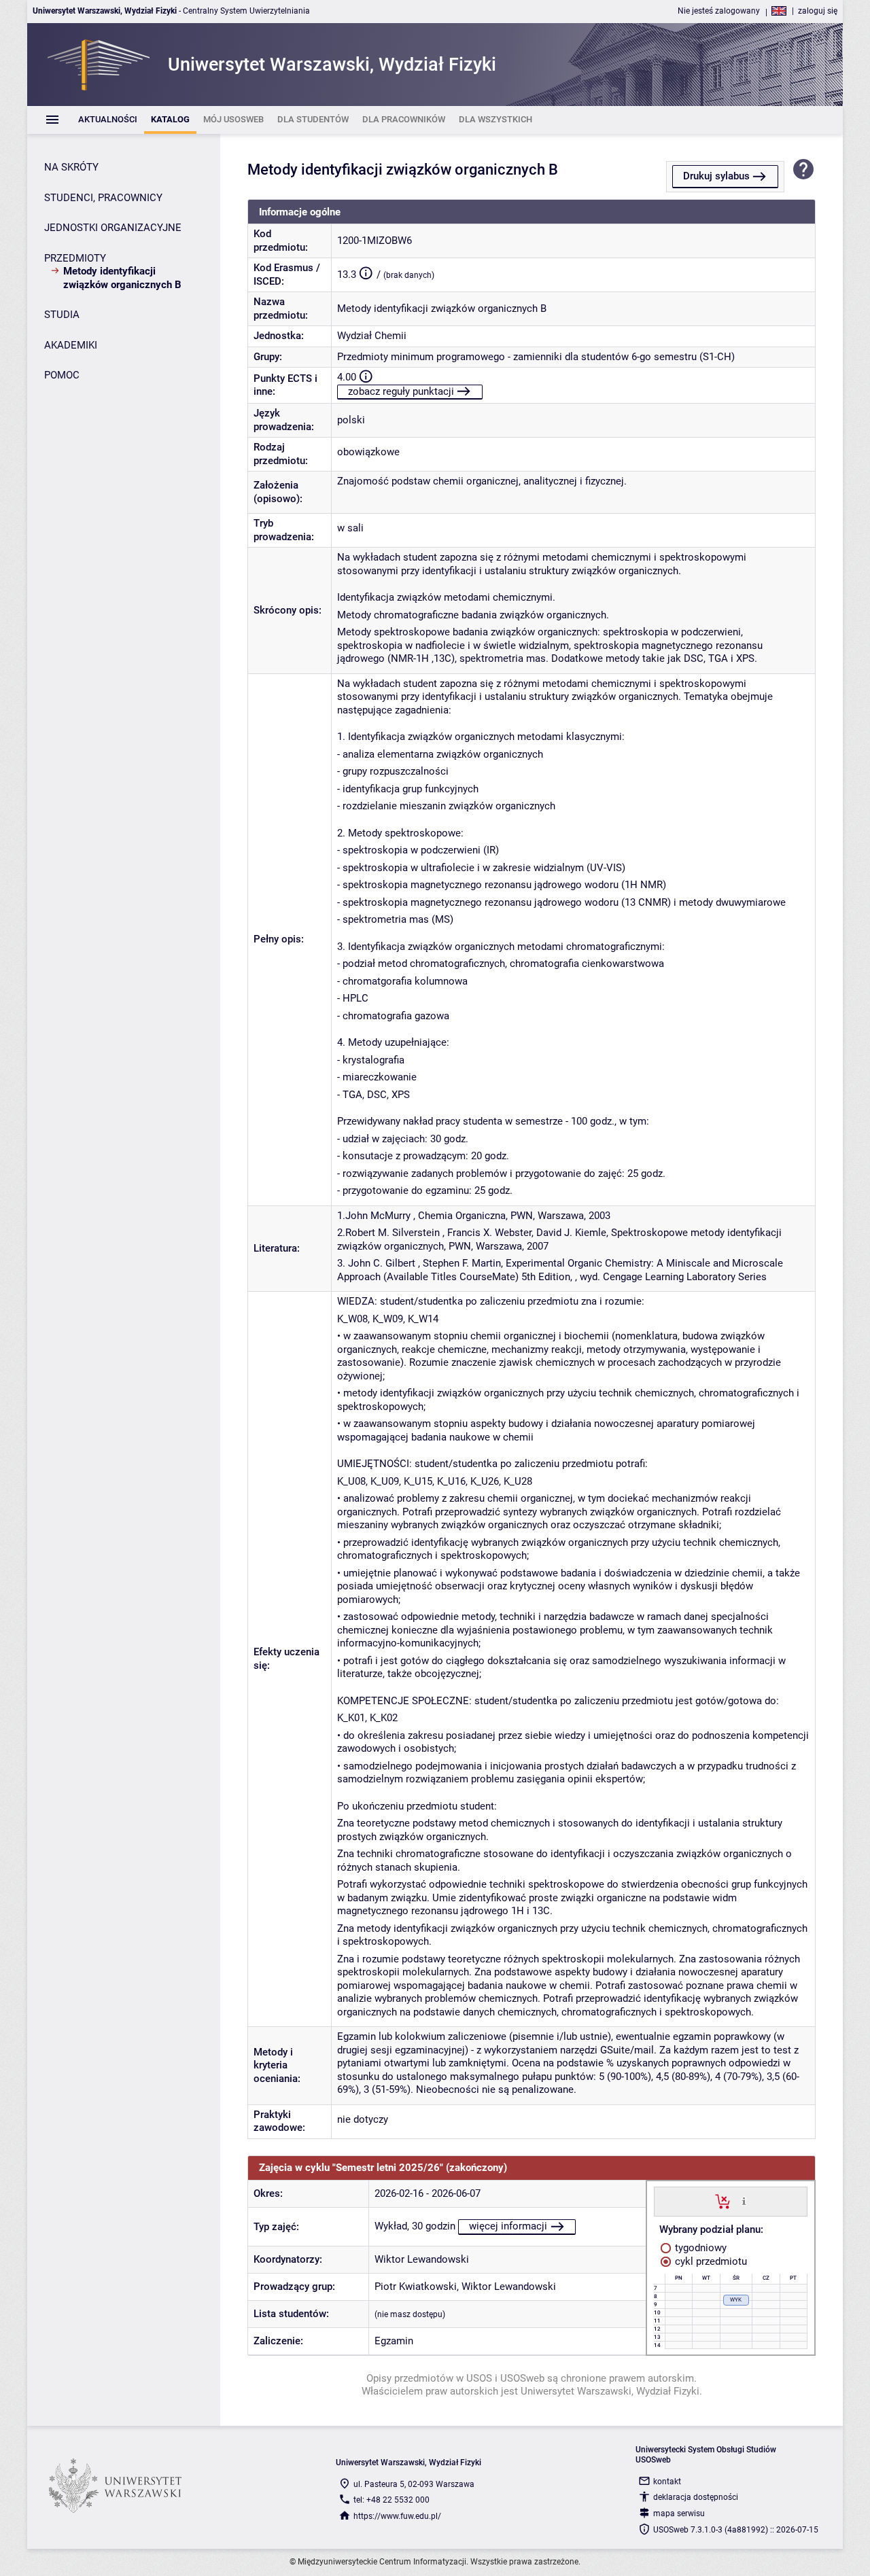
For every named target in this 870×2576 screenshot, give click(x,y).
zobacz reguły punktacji (401, 391)
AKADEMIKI (71, 345)
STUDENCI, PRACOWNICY (103, 198)
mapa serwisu (679, 2513)
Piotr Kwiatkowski (416, 2287)
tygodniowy (699, 2248)
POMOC (62, 375)
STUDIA (62, 315)
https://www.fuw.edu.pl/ (397, 2516)
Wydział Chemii (372, 336)
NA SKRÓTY (71, 167)
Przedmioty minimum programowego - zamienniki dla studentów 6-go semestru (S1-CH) (536, 357)
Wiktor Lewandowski (422, 2259)
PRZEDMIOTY (75, 258)
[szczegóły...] (744, 2201)
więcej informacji (508, 2226)
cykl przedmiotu (710, 2261)
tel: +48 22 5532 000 (391, 2500)
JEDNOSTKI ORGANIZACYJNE (113, 228)
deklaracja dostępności (696, 2497)
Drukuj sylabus (716, 176)
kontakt (667, 2482)
